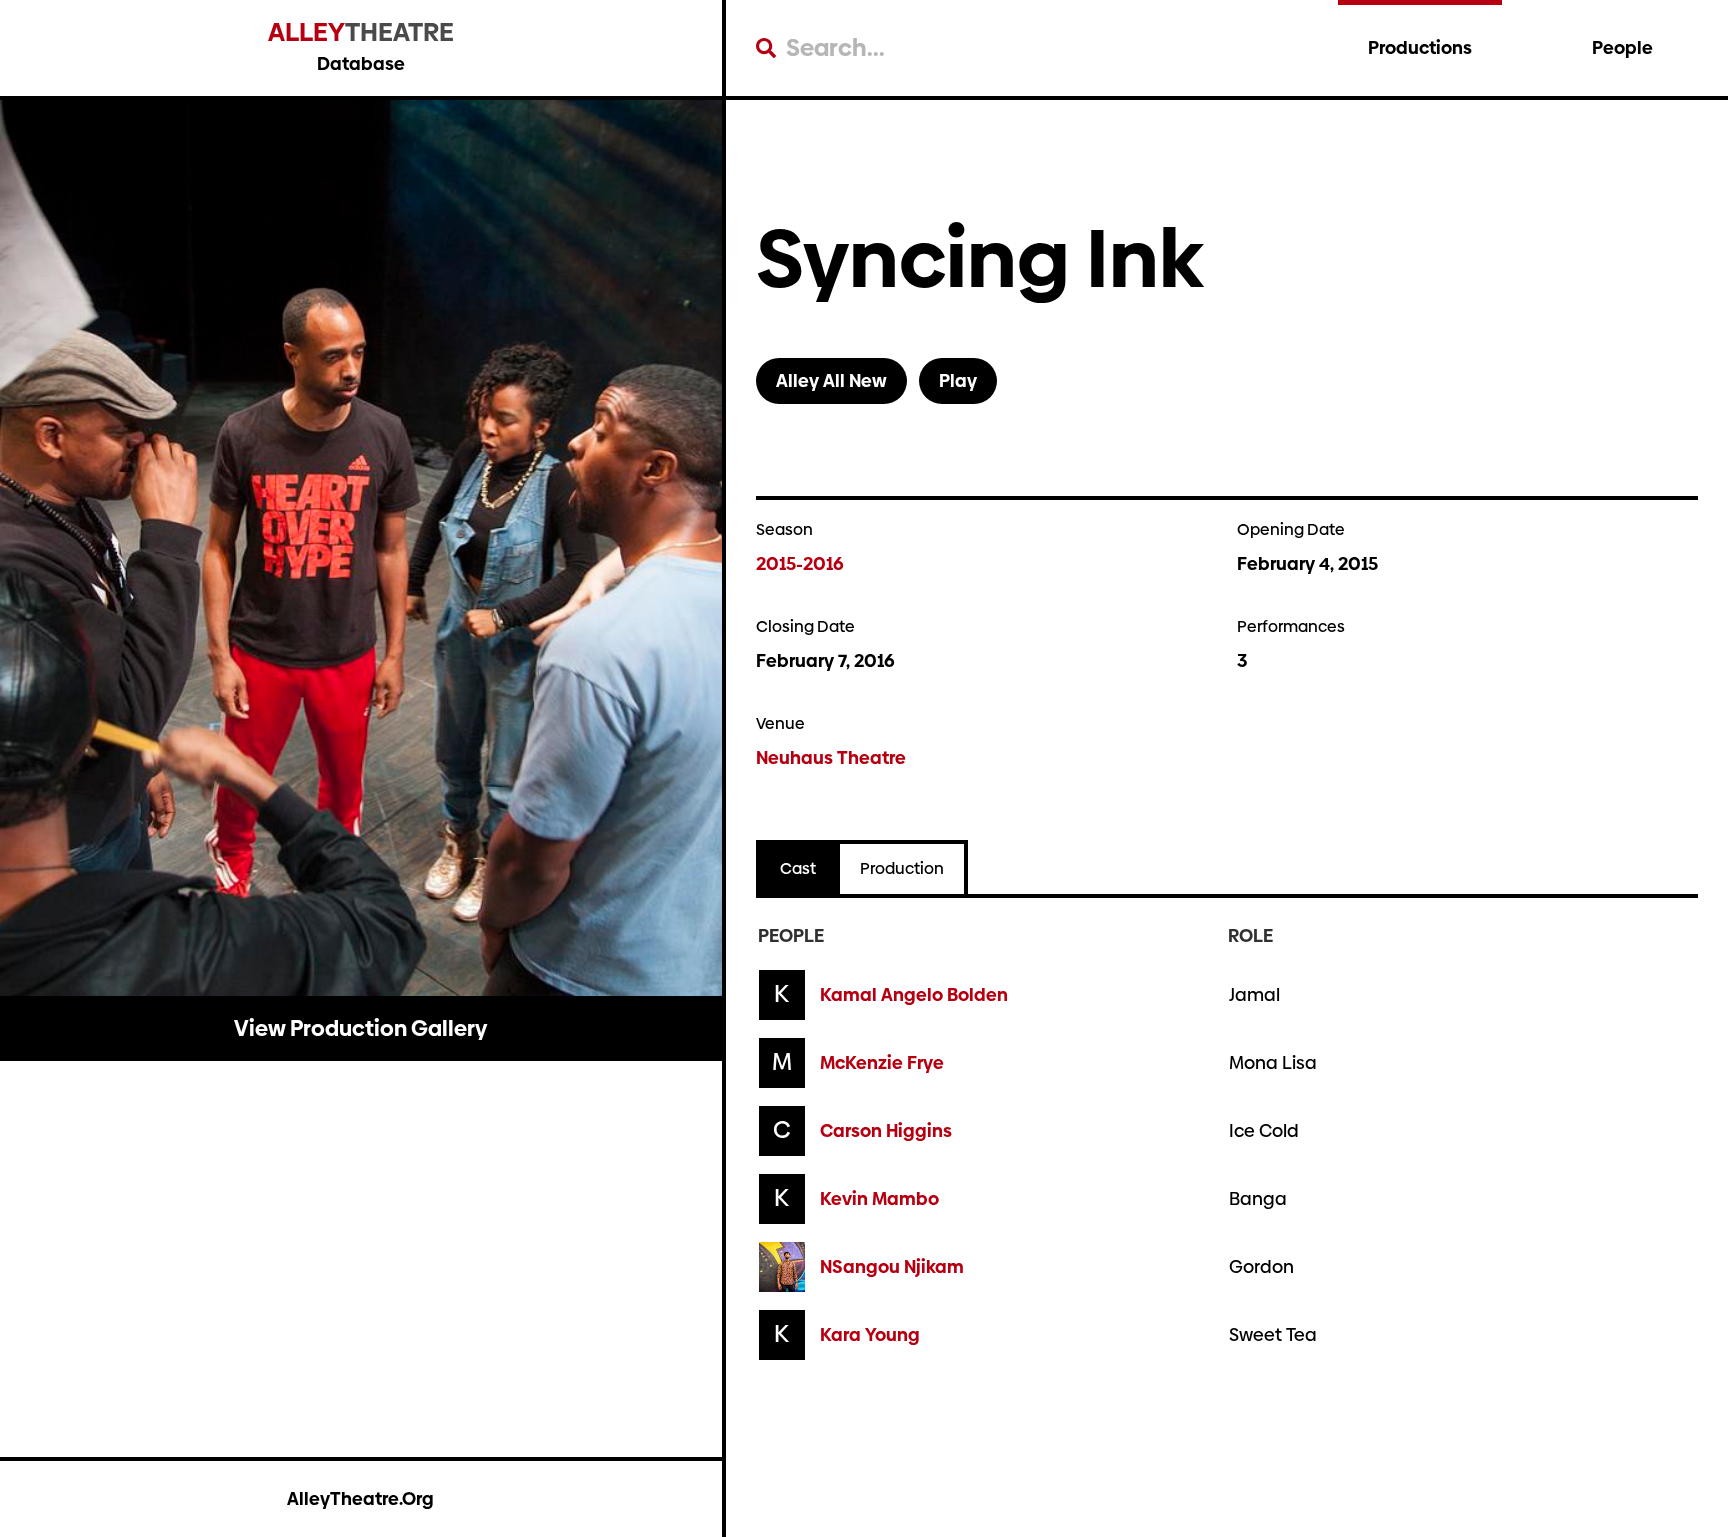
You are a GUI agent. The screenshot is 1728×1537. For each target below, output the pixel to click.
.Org (360, 1498)
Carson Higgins (886, 1131)
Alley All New (831, 380)
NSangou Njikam (892, 1267)
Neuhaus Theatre (831, 757)
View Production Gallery (360, 1028)
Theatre (361, 32)
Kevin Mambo (879, 1199)
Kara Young (870, 1335)
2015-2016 (800, 563)
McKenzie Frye (882, 1063)
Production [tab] (902, 868)
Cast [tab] (798, 868)
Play (958, 380)
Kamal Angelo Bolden (914, 995)
